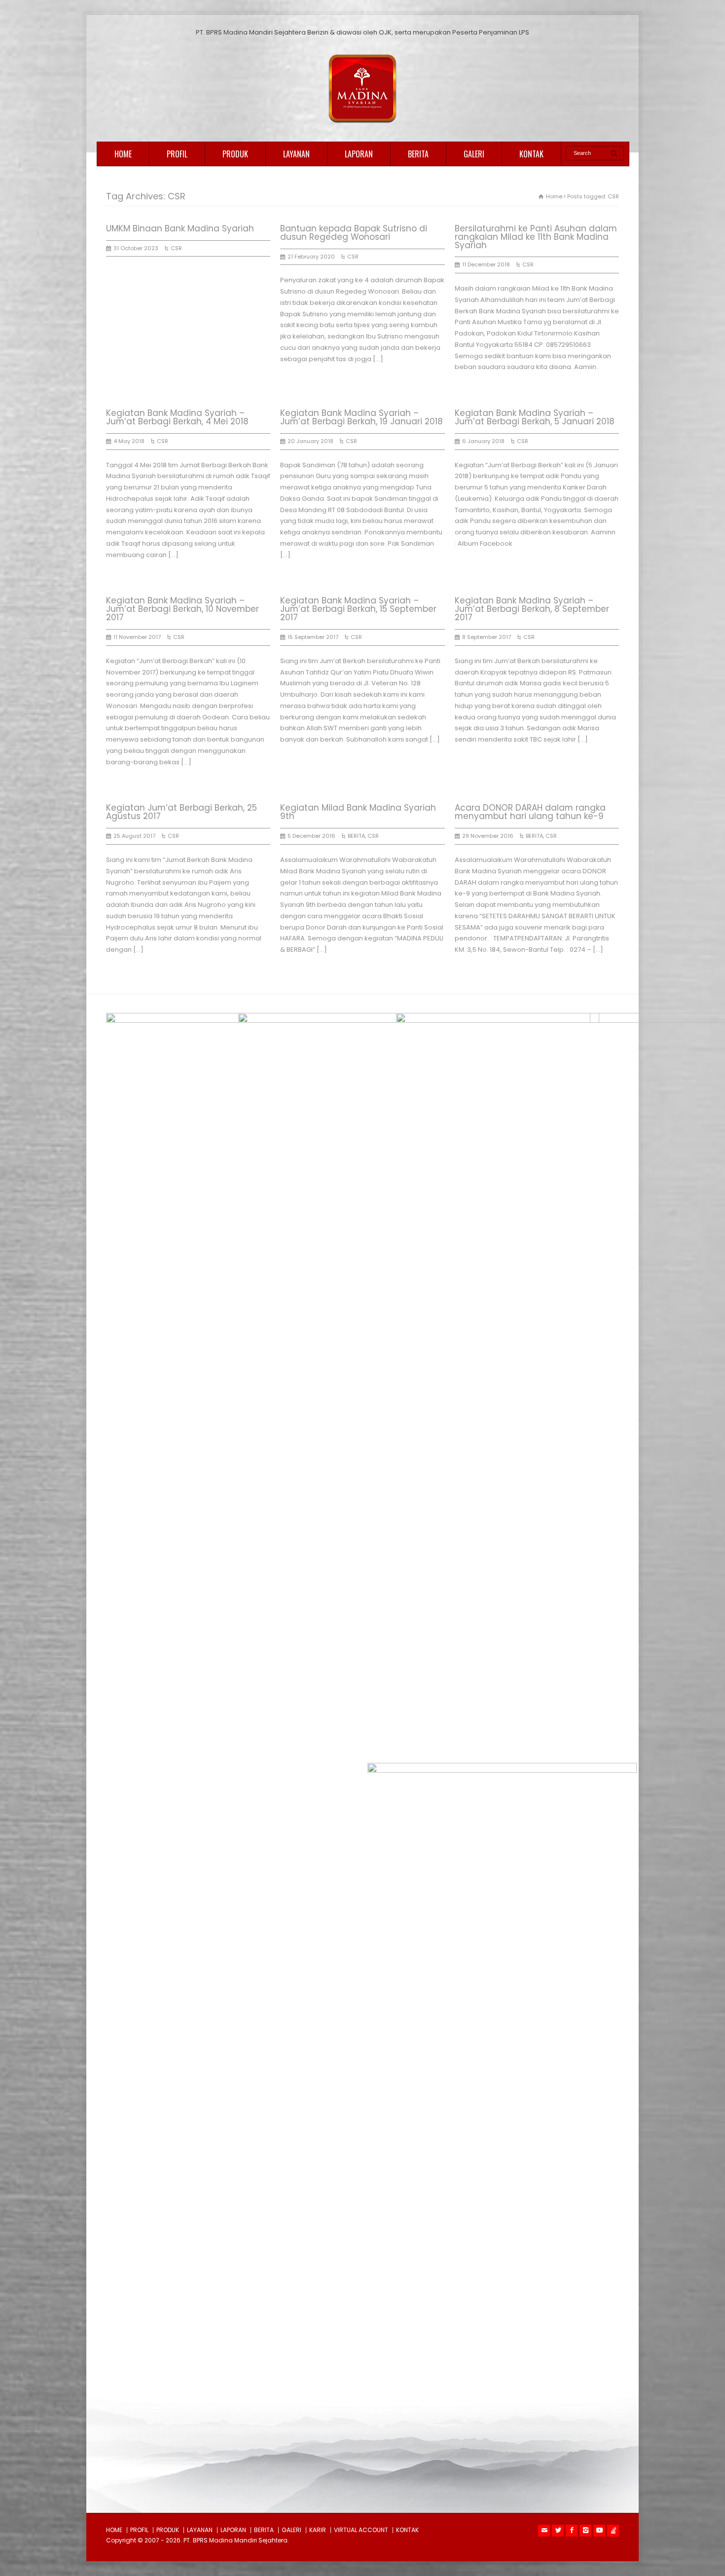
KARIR (318, 2530)
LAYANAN (296, 154)
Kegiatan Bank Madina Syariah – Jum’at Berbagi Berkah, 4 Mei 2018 (177, 417)
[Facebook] (572, 2531)
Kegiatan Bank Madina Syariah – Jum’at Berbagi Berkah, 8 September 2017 (532, 609)
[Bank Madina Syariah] (362, 123)
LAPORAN (359, 154)
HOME (123, 154)
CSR (176, 248)
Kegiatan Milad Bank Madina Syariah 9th (358, 812)
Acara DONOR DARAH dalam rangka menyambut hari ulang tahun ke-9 (530, 812)
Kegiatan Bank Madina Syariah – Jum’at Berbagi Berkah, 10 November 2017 (182, 609)
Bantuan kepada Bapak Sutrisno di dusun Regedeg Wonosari (354, 233)
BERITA (418, 154)
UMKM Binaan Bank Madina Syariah (180, 228)
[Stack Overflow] (613, 2531)
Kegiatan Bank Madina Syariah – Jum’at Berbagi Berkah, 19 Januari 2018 (362, 417)
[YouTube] (599, 2531)
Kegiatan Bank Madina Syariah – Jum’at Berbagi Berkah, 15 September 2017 (358, 609)
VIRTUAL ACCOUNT (361, 2530)
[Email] (544, 2531)
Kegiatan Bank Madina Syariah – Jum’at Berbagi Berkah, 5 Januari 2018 (535, 417)
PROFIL (177, 154)
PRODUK (235, 154)
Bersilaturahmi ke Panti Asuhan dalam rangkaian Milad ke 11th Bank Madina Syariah (536, 237)
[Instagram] (585, 2531)
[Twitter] (558, 2531)
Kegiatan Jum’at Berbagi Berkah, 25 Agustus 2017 (181, 812)
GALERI (474, 154)
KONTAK (531, 154)
